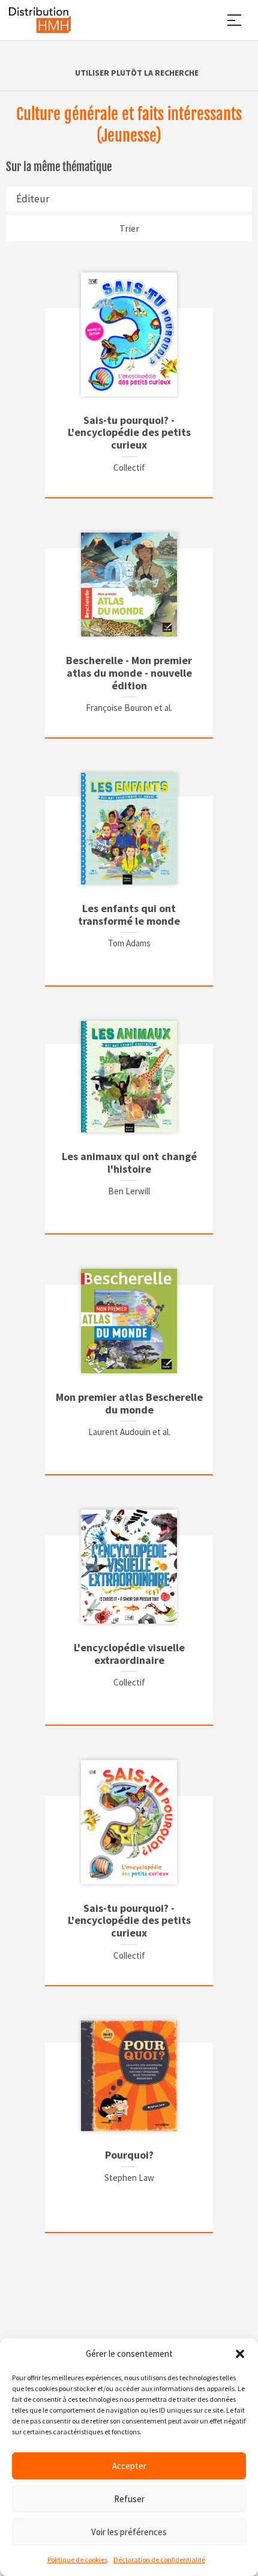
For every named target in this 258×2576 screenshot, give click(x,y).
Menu (234, 20)
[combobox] (129, 199)
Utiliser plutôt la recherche (137, 73)
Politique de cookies (77, 2559)
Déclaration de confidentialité (159, 2559)
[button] (240, 2354)
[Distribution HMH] (40, 20)
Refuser (129, 2499)
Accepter (129, 2466)
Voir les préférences (129, 2532)
